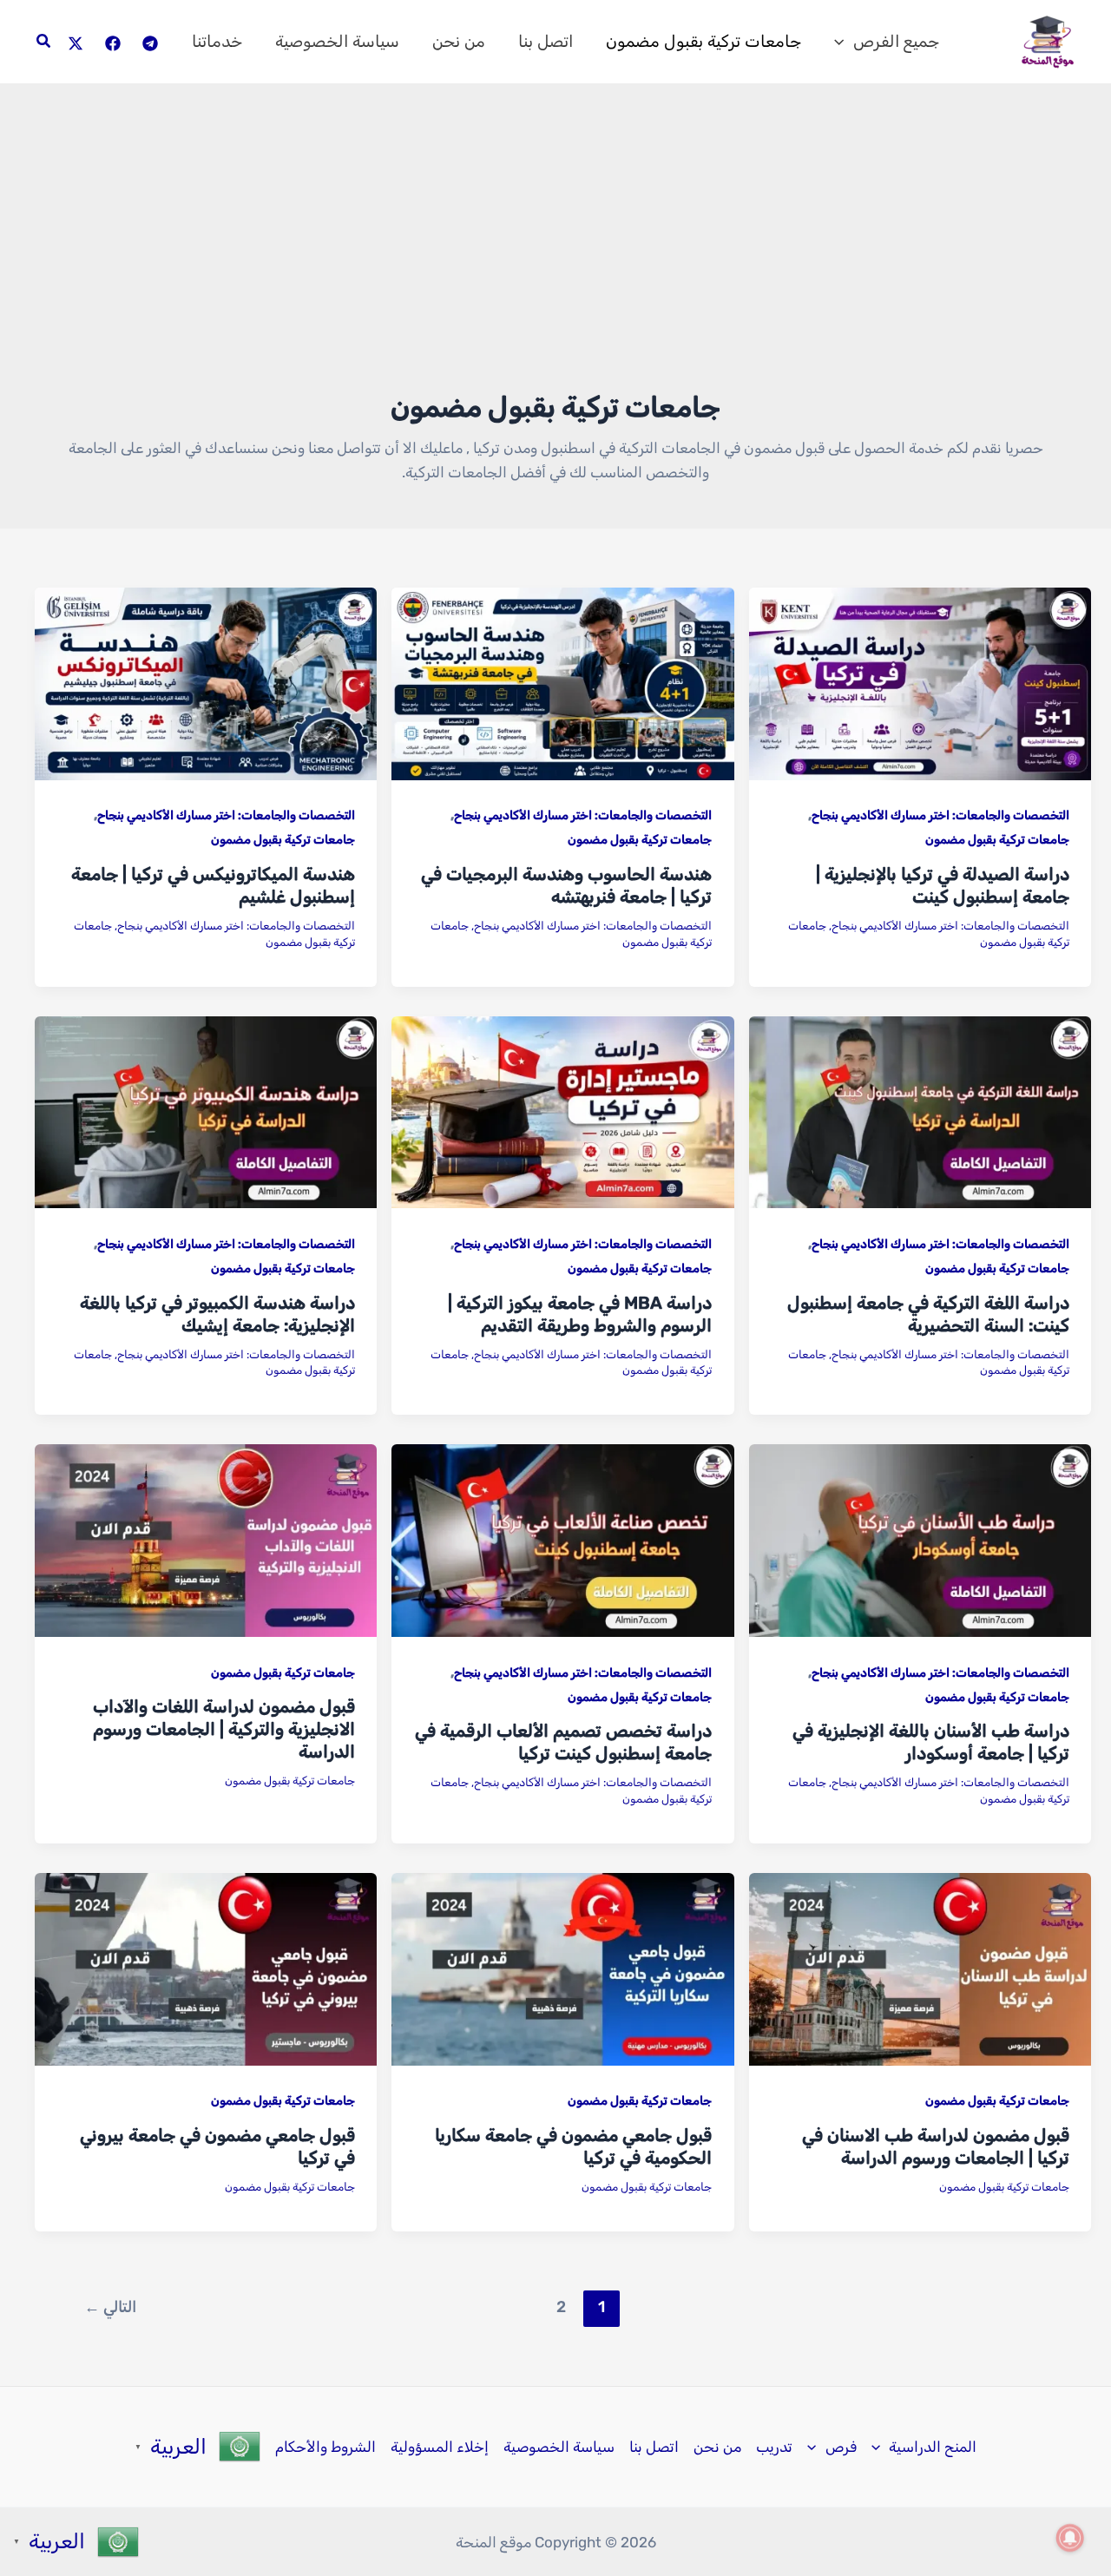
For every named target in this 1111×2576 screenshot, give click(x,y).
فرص (841, 2447)
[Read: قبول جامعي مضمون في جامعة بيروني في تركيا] (206, 1968)
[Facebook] (113, 43)
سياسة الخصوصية (337, 41)
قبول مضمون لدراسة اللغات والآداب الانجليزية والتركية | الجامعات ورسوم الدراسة (224, 1729)
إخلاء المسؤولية (440, 2447)
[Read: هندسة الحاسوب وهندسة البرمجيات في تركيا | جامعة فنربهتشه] (562, 682)
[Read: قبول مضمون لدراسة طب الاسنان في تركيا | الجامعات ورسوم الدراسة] (920, 1968)
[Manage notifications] (1070, 2538)
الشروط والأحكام (325, 2447)
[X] (76, 43)
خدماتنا (217, 41)
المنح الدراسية (933, 2447)
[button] (843, 42)
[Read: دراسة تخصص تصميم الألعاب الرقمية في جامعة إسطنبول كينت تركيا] (562, 1540)
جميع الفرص (896, 41)
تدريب (774, 2447)
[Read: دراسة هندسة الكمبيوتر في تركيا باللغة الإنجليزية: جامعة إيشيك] (206, 1111)
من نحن (459, 41)
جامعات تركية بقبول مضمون (703, 41)
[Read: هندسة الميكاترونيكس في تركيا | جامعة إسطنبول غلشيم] (206, 682)
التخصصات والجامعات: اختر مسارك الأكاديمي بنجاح (940, 815)
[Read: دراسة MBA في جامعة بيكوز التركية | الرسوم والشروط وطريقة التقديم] (562, 1111)
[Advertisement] (555, 258)
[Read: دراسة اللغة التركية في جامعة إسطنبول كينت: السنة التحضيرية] (920, 1111)
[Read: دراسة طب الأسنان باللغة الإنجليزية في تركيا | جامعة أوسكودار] (920, 1540)
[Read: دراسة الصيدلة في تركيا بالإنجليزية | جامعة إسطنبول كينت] (920, 682)
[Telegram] (150, 43)
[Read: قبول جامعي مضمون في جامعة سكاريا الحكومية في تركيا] (562, 1968)
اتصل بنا (546, 41)
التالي (110, 2307)
